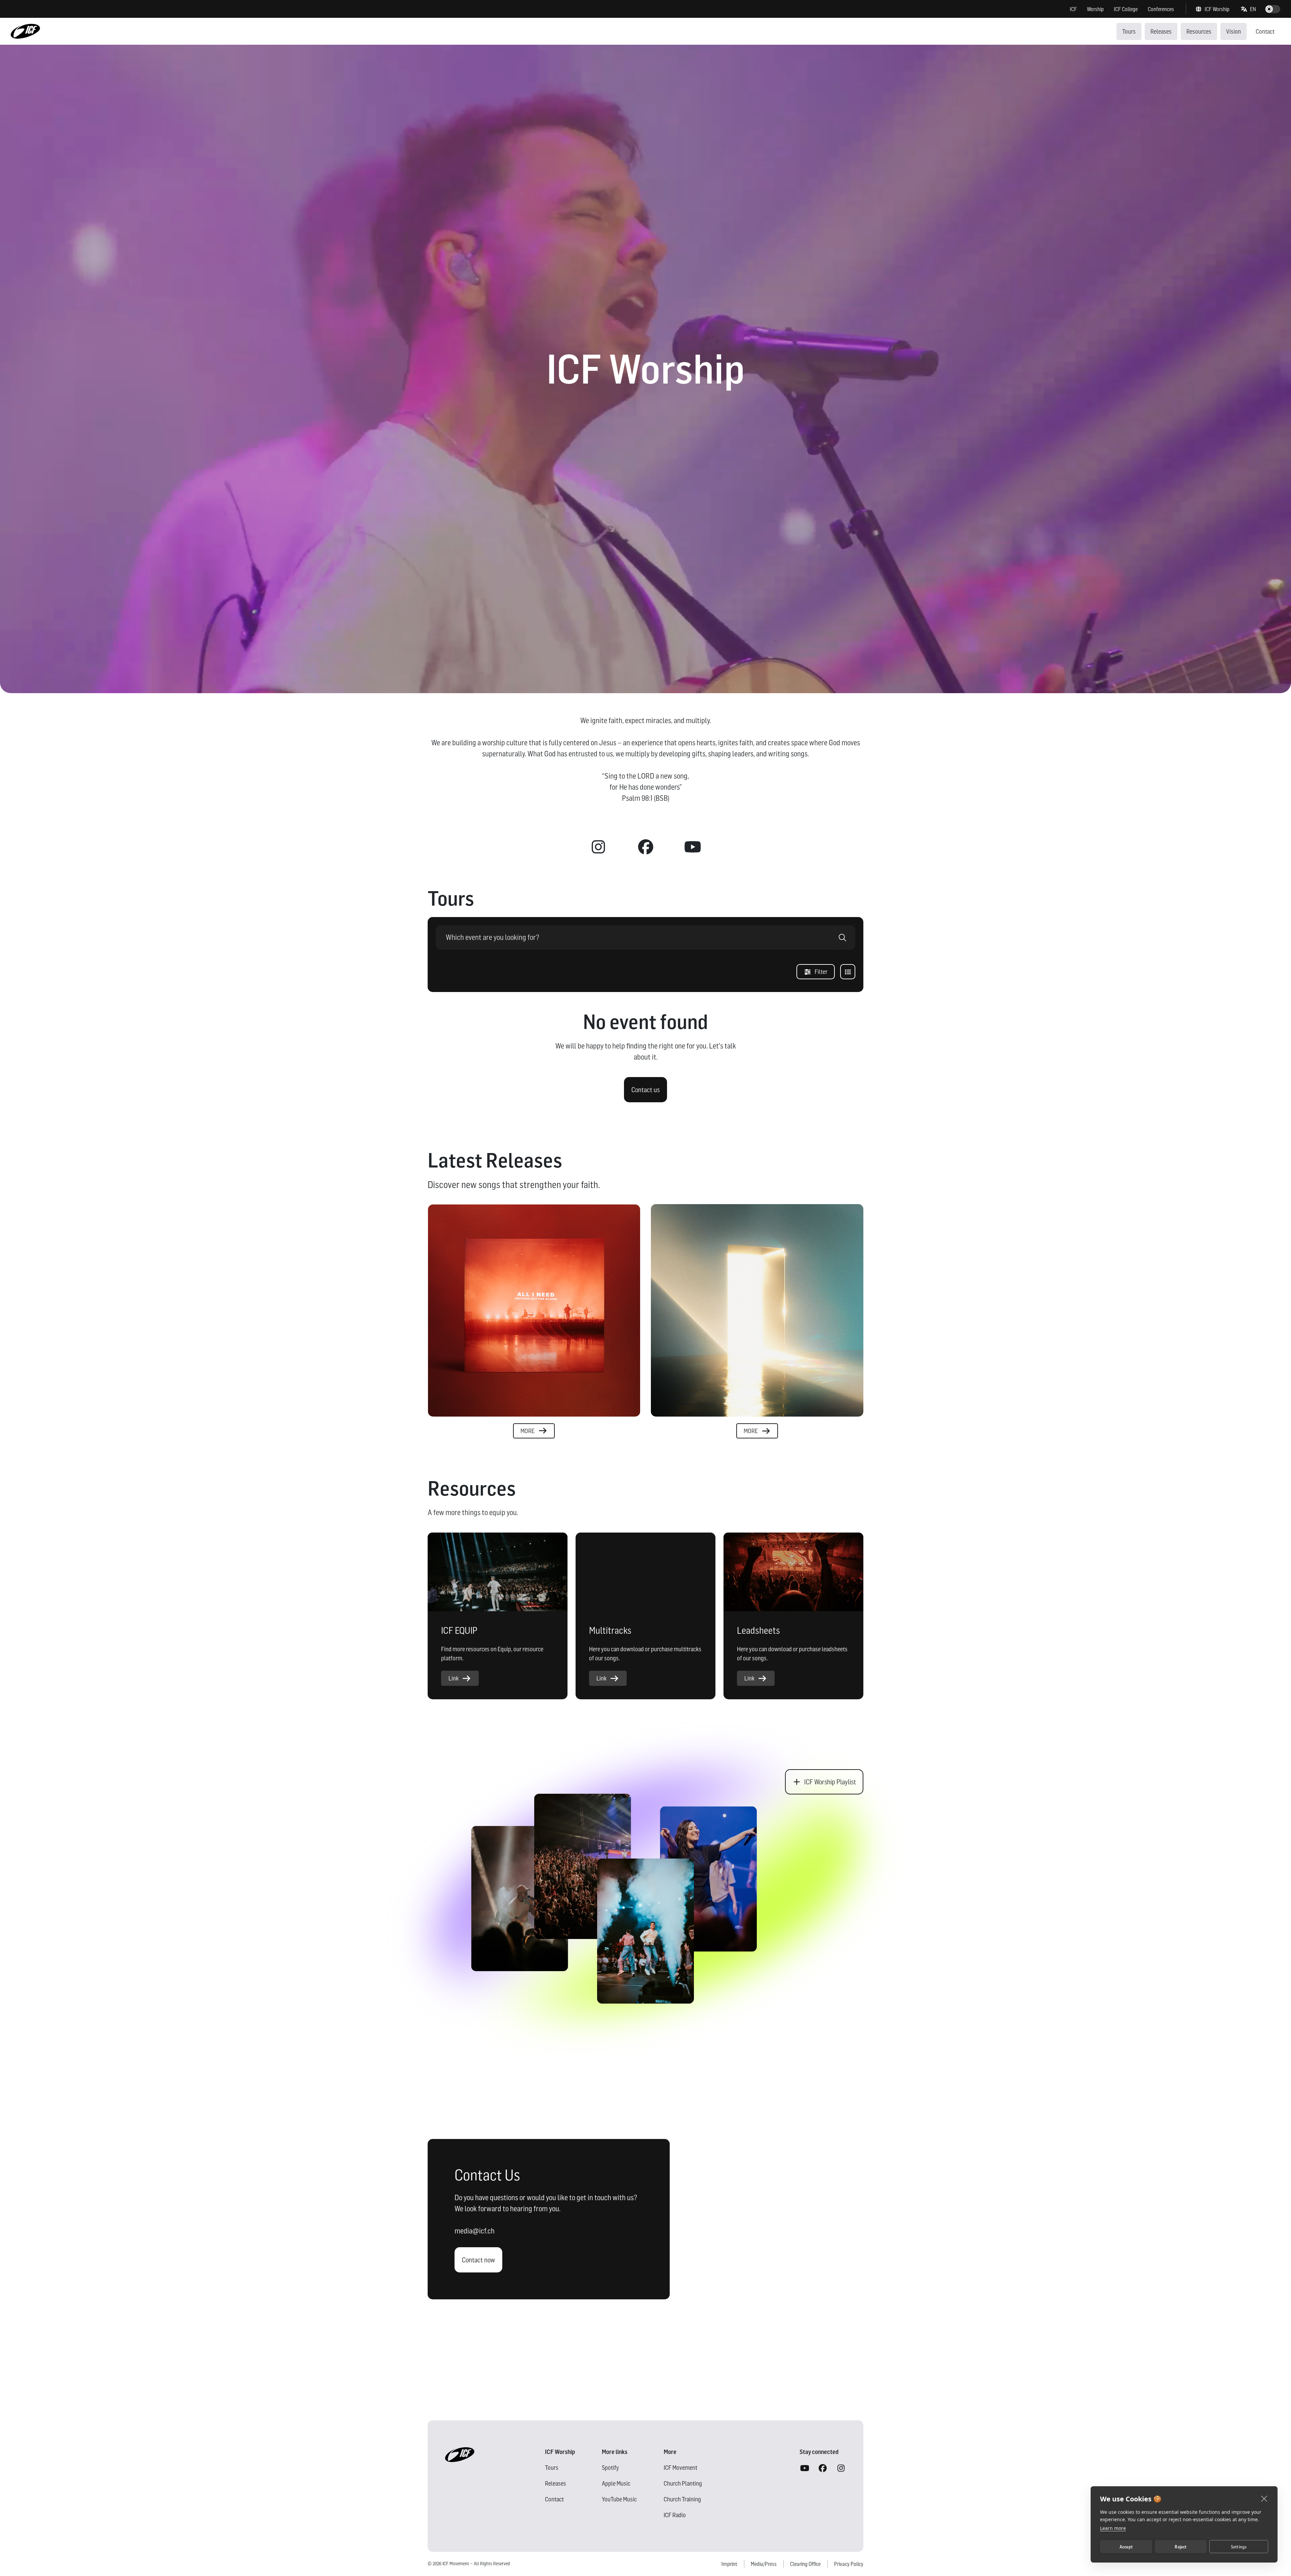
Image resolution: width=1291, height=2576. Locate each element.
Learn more (1113, 2528)
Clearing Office (805, 2564)
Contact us (645, 1090)
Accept (1126, 2547)
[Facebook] (823, 2468)
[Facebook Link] (645, 847)
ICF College (1126, 9)
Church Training (682, 2499)
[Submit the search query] (843, 937)
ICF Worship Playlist (830, 1782)
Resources (1199, 31)
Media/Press (764, 2564)
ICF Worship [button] (1217, 9)
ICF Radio (675, 2515)
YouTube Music (619, 2499)
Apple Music (616, 2483)
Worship (1095, 9)
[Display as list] (848, 972)
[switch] (1273, 9)
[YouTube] (805, 2468)
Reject (1181, 2547)
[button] (1249, 9)
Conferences (1161, 9)
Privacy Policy (849, 2564)
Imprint (729, 2564)
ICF (1073, 9)
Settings (1239, 2547)
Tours (1129, 31)
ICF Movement (680, 2468)
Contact (1265, 31)
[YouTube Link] (693, 847)
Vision (1234, 31)
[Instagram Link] (598, 847)
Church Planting (683, 2483)
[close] (1264, 2498)
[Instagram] (841, 2468)
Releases (1161, 31)
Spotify (610, 2468)
